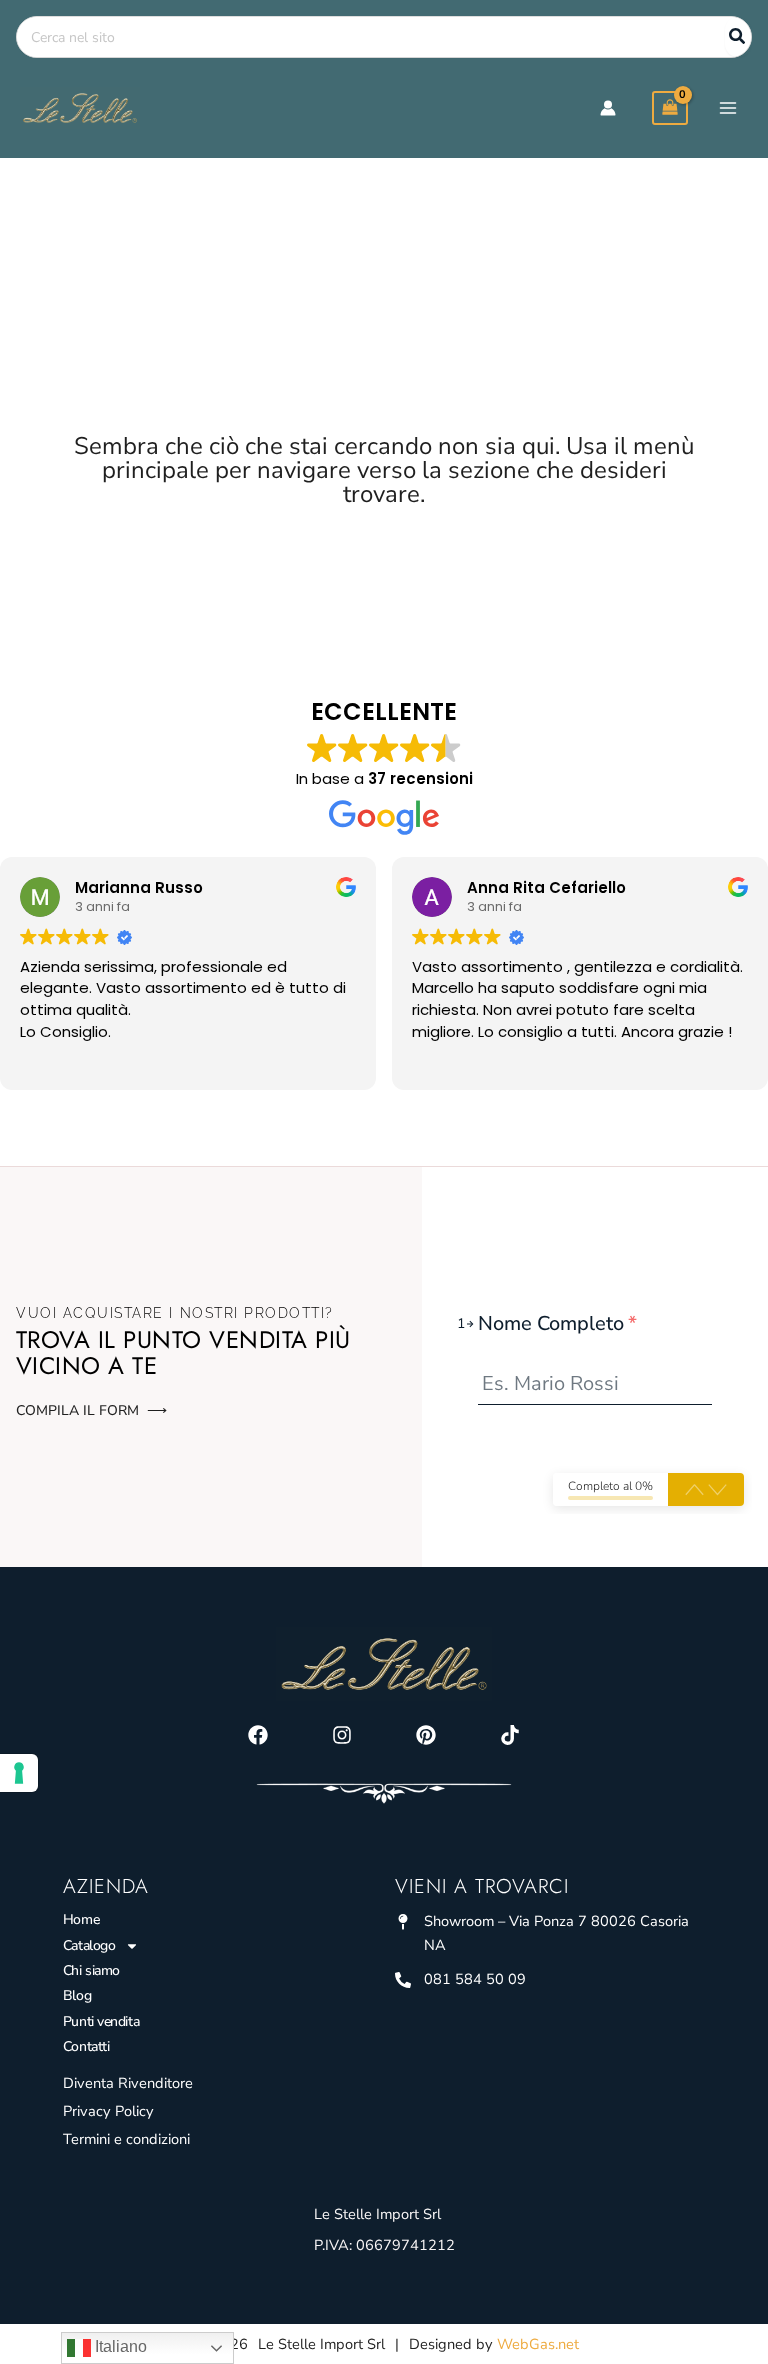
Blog (77, 1995)
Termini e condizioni (126, 2139)
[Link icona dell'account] (608, 108)
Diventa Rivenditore (128, 2083)
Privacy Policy (108, 2111)
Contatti (86, 2046)
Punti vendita (101, 2021)
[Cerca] (738, 37)
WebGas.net (538, 2344)
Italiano (119, 2346)
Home (81, 1919)
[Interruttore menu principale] (728, 108)
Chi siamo (91, 1970)
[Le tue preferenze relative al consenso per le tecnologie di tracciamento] (19, 1773)
